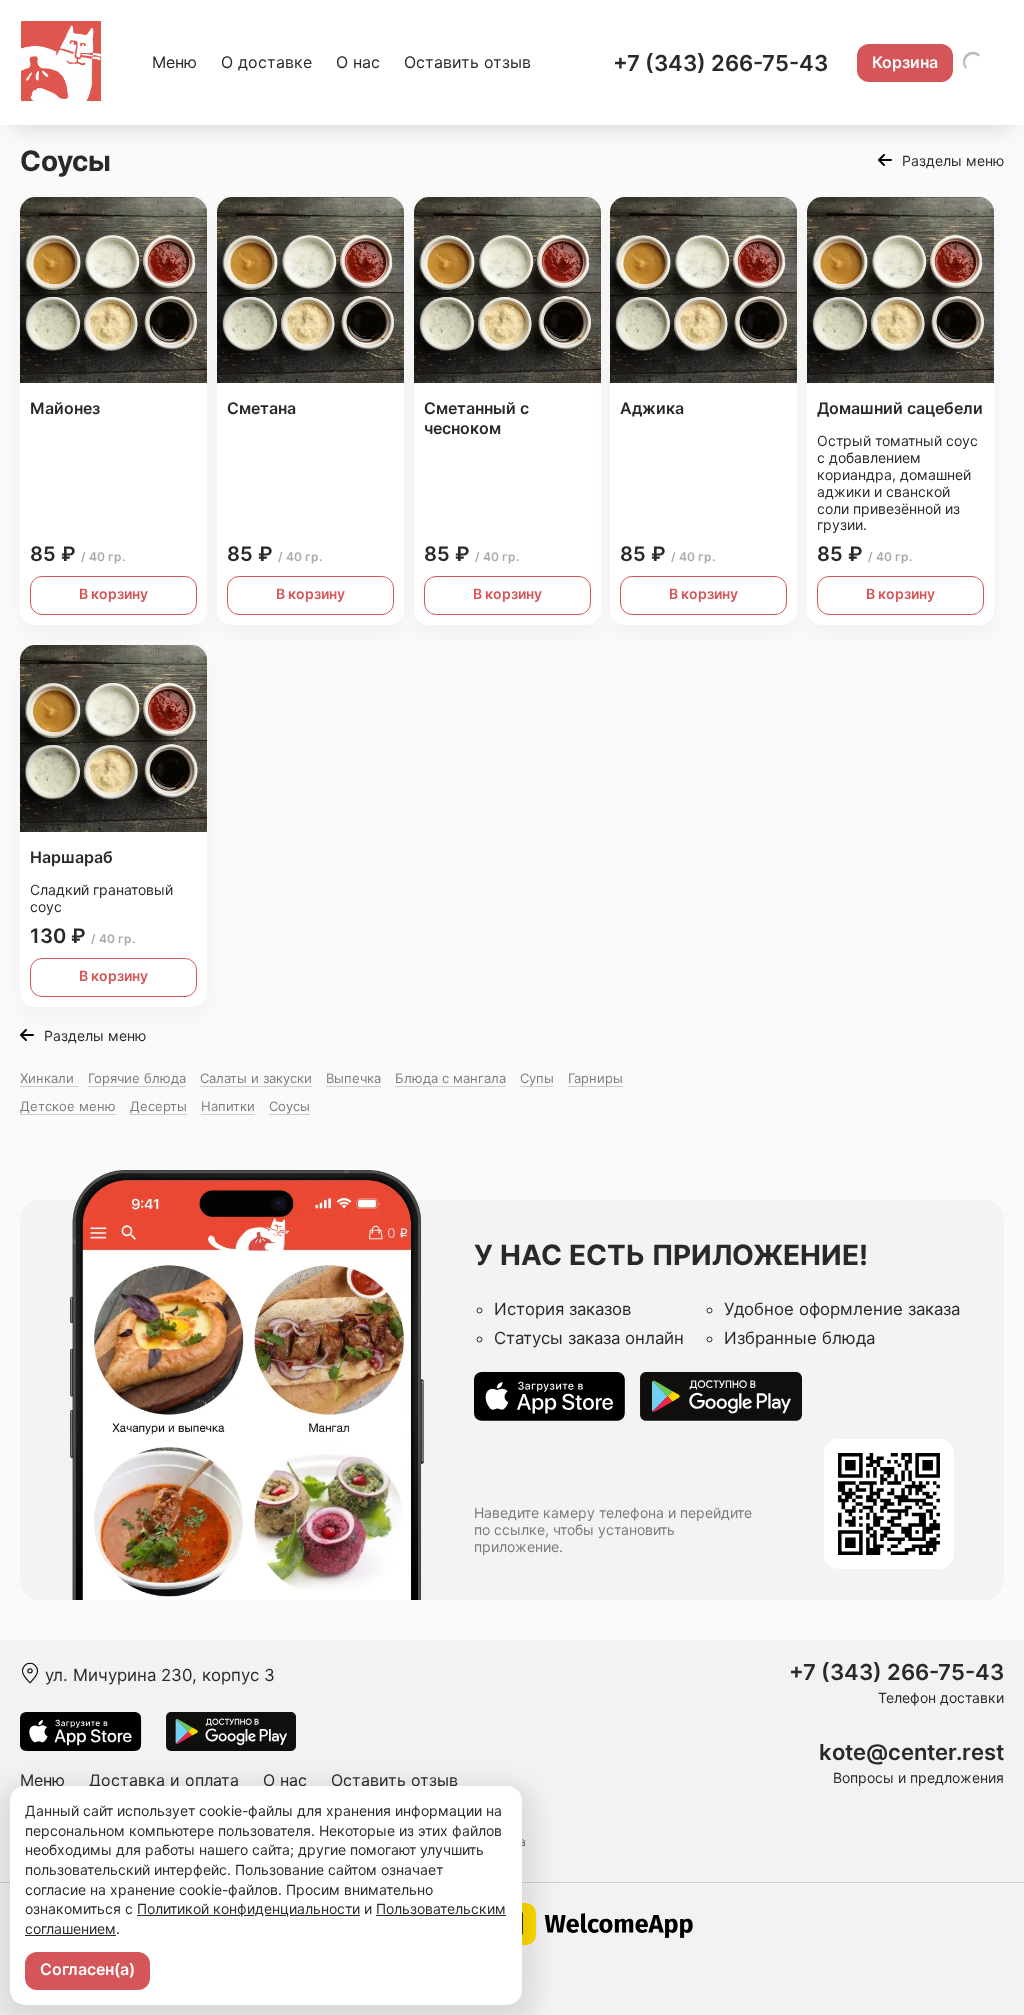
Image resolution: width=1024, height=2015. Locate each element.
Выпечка (353, 1078)
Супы (537, 1078)
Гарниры (595, 1078)
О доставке (266, 62)
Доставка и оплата (164, 1780)
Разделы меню (953, 160)
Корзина (905, 62)
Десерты (158, 1106)
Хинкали (49, 1078)
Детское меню (68, 1106)
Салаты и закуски (256, 1078)
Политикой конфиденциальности (248, 1908)
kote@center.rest (911, 1752)
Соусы (289, 1106)
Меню (174, 62)
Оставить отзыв (467, 62)
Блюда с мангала (450, 1078)
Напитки (228, 1106)
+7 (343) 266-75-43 (720, 63)
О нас (358, 62)
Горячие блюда (137, 1078)
